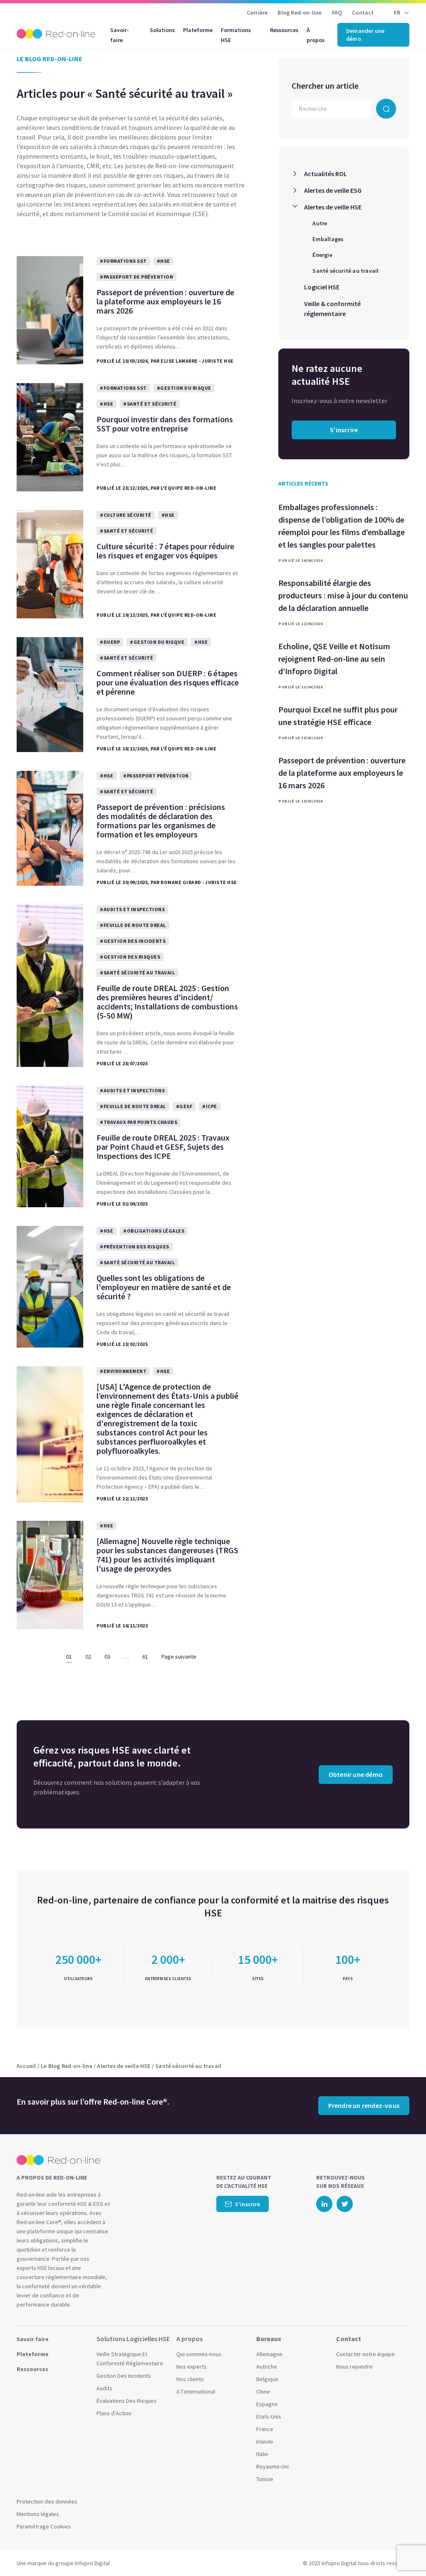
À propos (316, 35)
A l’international (196, 2392)
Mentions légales (38, 2514)
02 (88, 1657)
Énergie (322, 255)
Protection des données (47, 2501)
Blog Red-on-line (300, 12)
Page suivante (179, 1657)
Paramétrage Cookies (44, 2526)
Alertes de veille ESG (333, 190)
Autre (320, 223)
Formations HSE (236, 35)
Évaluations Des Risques (127, 2401)
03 (107, 1657)
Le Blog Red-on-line (67, 2066)
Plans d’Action (114, 2413)
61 (145, 1657)
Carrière (257, 12)
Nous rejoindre (354, 2367)
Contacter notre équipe (365, 2354)
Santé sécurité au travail (346, 271)
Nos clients (190, 2379)
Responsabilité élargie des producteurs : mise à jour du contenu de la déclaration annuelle (343, 595)
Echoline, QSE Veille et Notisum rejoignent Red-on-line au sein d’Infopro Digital (334, 659)
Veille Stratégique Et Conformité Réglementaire (130, 2359)
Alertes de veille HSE (333, 207)
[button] (404, 2551)
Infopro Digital (92, 2563)
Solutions (162, 30)
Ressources (284, 30)
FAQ (337, 12)
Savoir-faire (120, 35)
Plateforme (198, 30)
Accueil (26, 2066)
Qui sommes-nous (199, 2354)
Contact (363, 12)
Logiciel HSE (322, 287)
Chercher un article (325, 86)
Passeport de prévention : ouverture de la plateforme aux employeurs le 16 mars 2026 (342, 773)
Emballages (328, 239)
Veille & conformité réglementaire (332, 309)
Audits (104, 2388)
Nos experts (192, 2367)
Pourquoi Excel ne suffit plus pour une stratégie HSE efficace (338, 716)
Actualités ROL (326, 174)
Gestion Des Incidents (124, 2376)
